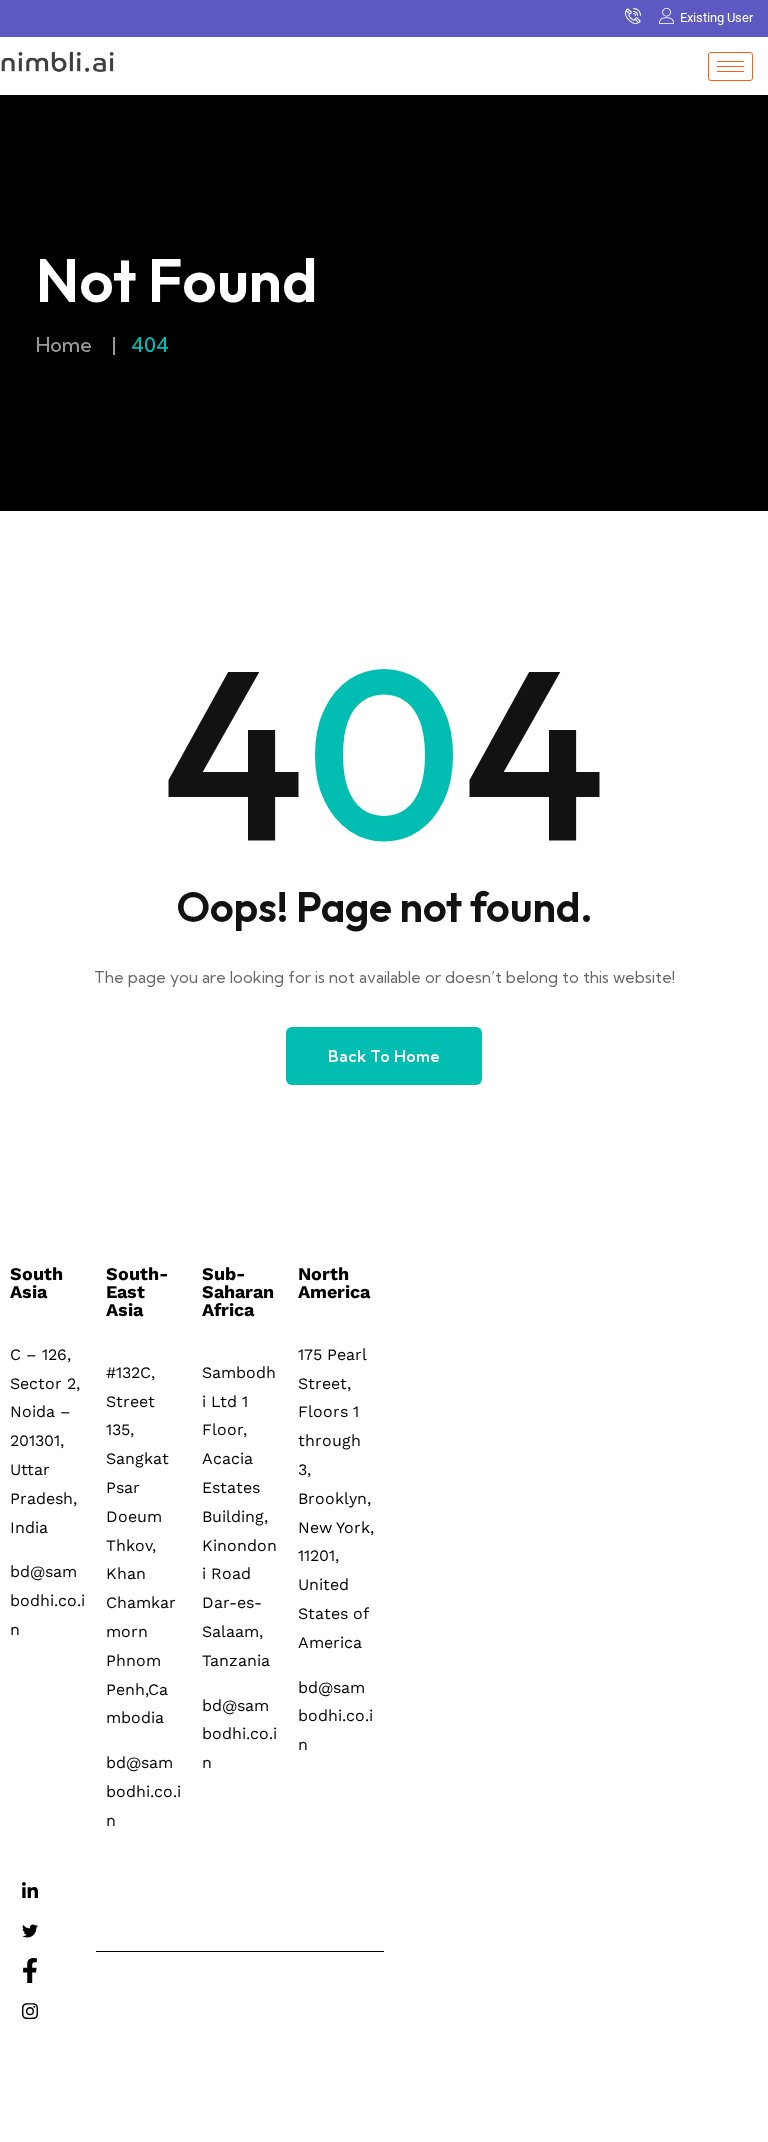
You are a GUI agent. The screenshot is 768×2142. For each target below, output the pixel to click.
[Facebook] (30, 1972)
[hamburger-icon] (730, 66)
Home (64, 344)
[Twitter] (30, 1932)
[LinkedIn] (30, 1892)
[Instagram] (30, 2012)
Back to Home (384, 1056)
